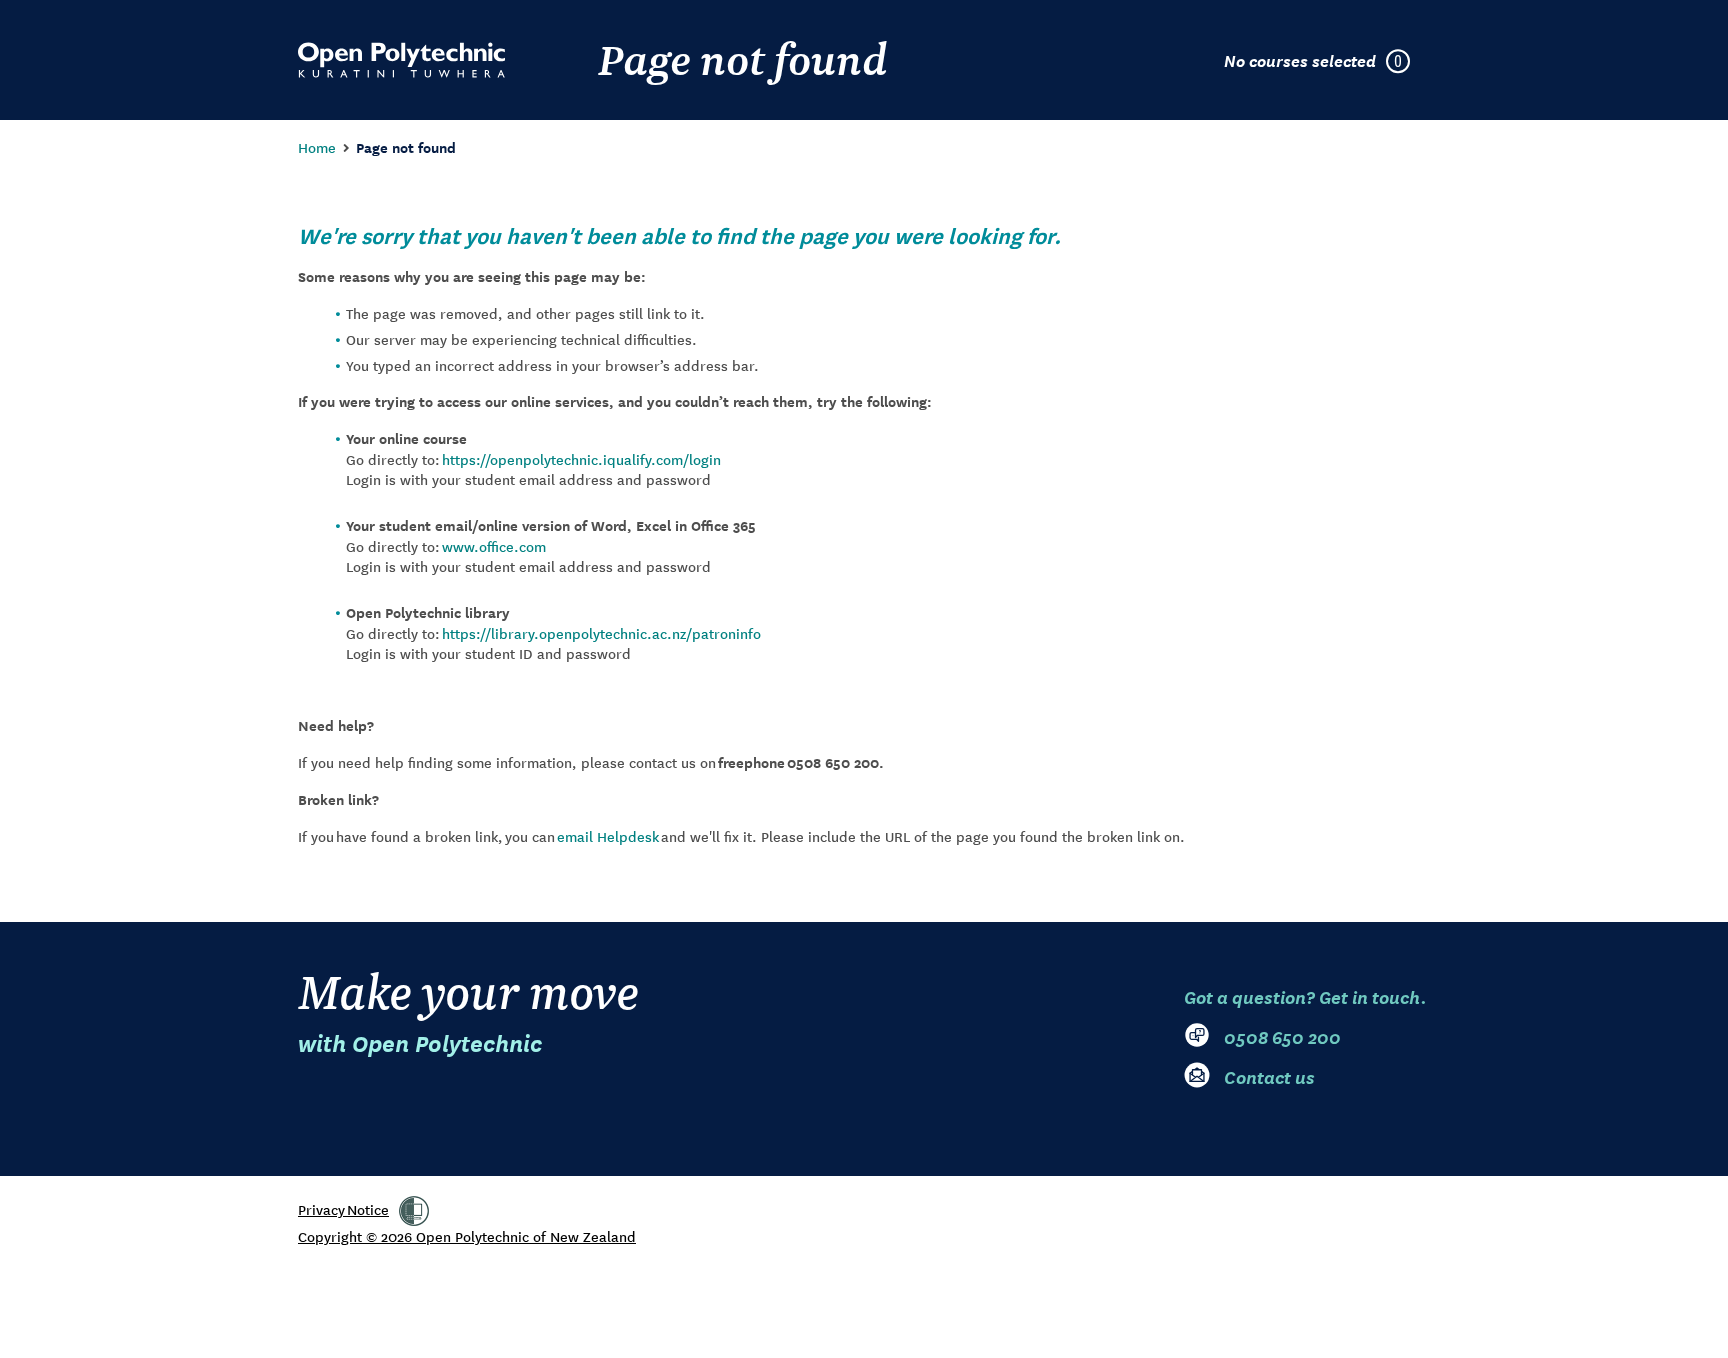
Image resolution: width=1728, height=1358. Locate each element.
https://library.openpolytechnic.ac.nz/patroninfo (601, 633)
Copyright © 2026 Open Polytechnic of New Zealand (467, 1236)
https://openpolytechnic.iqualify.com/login (581, 459)
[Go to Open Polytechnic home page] (401, 60)
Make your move (468, 1010)
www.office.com (494, 546)
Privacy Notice (343, 1209)
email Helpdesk (608, 836)
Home (317, 147)
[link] (414, 1211)
